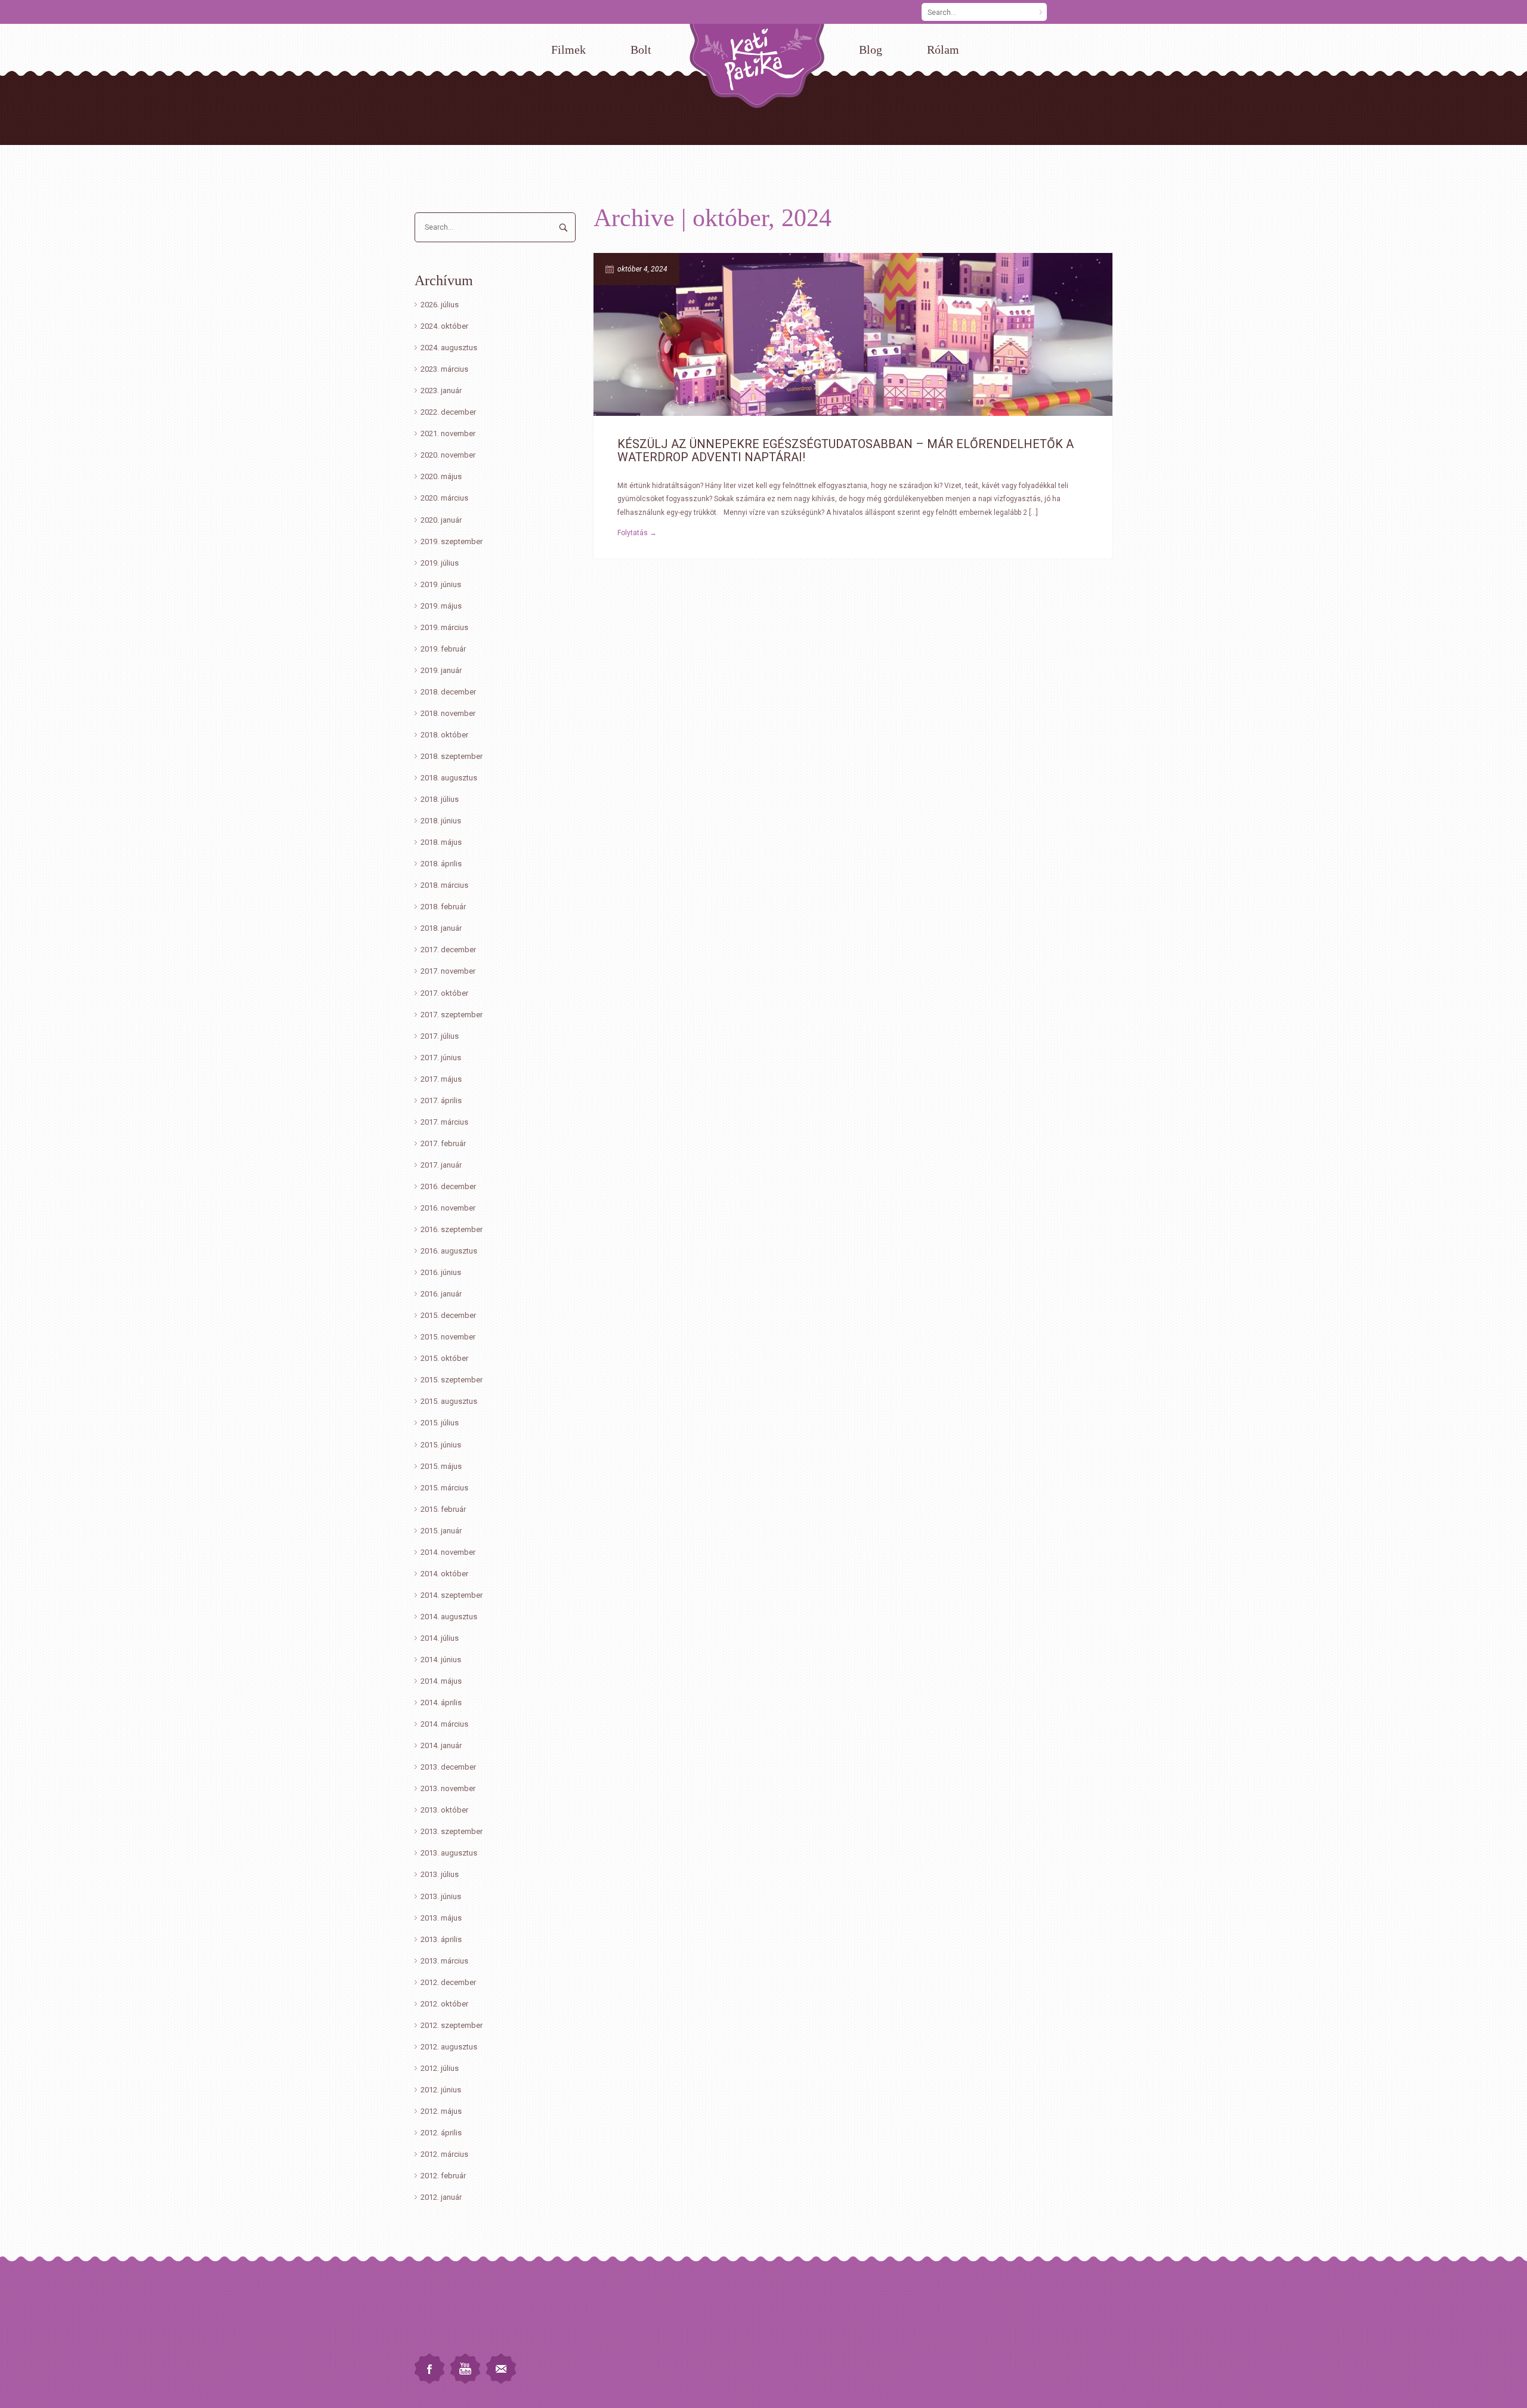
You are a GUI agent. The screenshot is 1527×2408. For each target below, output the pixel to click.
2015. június (441, 1445)
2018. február (443, 907)
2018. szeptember (452, 756)
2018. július (440, 799)
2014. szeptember (452, 1595)
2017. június (441, 1058)
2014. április (441, 1702)
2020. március (444, 498)
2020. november (448, 455)
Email (501, 2369)
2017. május (441, 1079)
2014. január (441, 1745)
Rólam (943, 50)
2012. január (441, 2197)
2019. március (444, 627)
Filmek (568, 50)
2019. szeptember (452, 541)
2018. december (448, 692)
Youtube (465, 2369)
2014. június (441, 1660)
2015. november (448, 1337)
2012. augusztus (449, 2047)
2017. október (444, 993)
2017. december (448, 950)
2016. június (441, 1272)
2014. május (441, 1681)
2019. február (443, 649)
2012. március (444, 2154)
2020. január (441, 520)
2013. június (441, 1896)
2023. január (441, 390)
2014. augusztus (449, 1617)
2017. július (440, 1036)
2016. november (448, 1208)
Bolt (641, 50)
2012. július (440, 2068)
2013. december (448, 1767)
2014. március (444, 1724)
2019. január (441, 670)
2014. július (440, 1638)
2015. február (443, 1509)
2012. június (441, 2090)
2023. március (444, 369)
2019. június (441, 584)
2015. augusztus (449, 1401)
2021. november (448, 433)
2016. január (441, 1294)
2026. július (440, 305)
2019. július (440, 563)
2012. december (448, 1982)
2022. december (448, 412)
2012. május (441, 2111)
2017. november (448, 971)
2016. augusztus (449, 1251)
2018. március (444, 885)
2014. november (448, 1552)
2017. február (443, 1143)
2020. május (441, 476)
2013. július (440, 1874)
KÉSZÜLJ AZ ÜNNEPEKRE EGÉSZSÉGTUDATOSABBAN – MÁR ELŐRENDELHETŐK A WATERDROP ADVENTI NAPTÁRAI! (846, 450)
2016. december (448, 1186)
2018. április (441, 864)
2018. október (444, 735)
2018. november (448, 713)
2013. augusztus (449, 1853)
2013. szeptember (452, 1831)
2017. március (444, 1122)
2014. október (444, 1574)
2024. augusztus (449, 348)
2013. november (448, 1788)
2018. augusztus (449, 778)
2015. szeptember (452, 1380)
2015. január (441, 1531)
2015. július (440, 1423)
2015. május (441, 1466)
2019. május (441, 606)
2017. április (441, 1100)
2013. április (441, 1939)
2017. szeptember (452, 1015)
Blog (871, 50)
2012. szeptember (452, 2025)
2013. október (444, 1810)
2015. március (444, 1488)
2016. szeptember (452, 1229)
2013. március (444, 1961)
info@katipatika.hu (445, 2328)
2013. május (441, 1918)
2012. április (441, 2133)
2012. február (443, 2176)
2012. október (444, 2004)
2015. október (444, 1358)
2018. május (441, 842)
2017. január (441, 1165)
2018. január (441, 928)
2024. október (444, 326)
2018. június (441, 821)
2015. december (448, 1315)
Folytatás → (637, 533)
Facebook (429, 2369)
